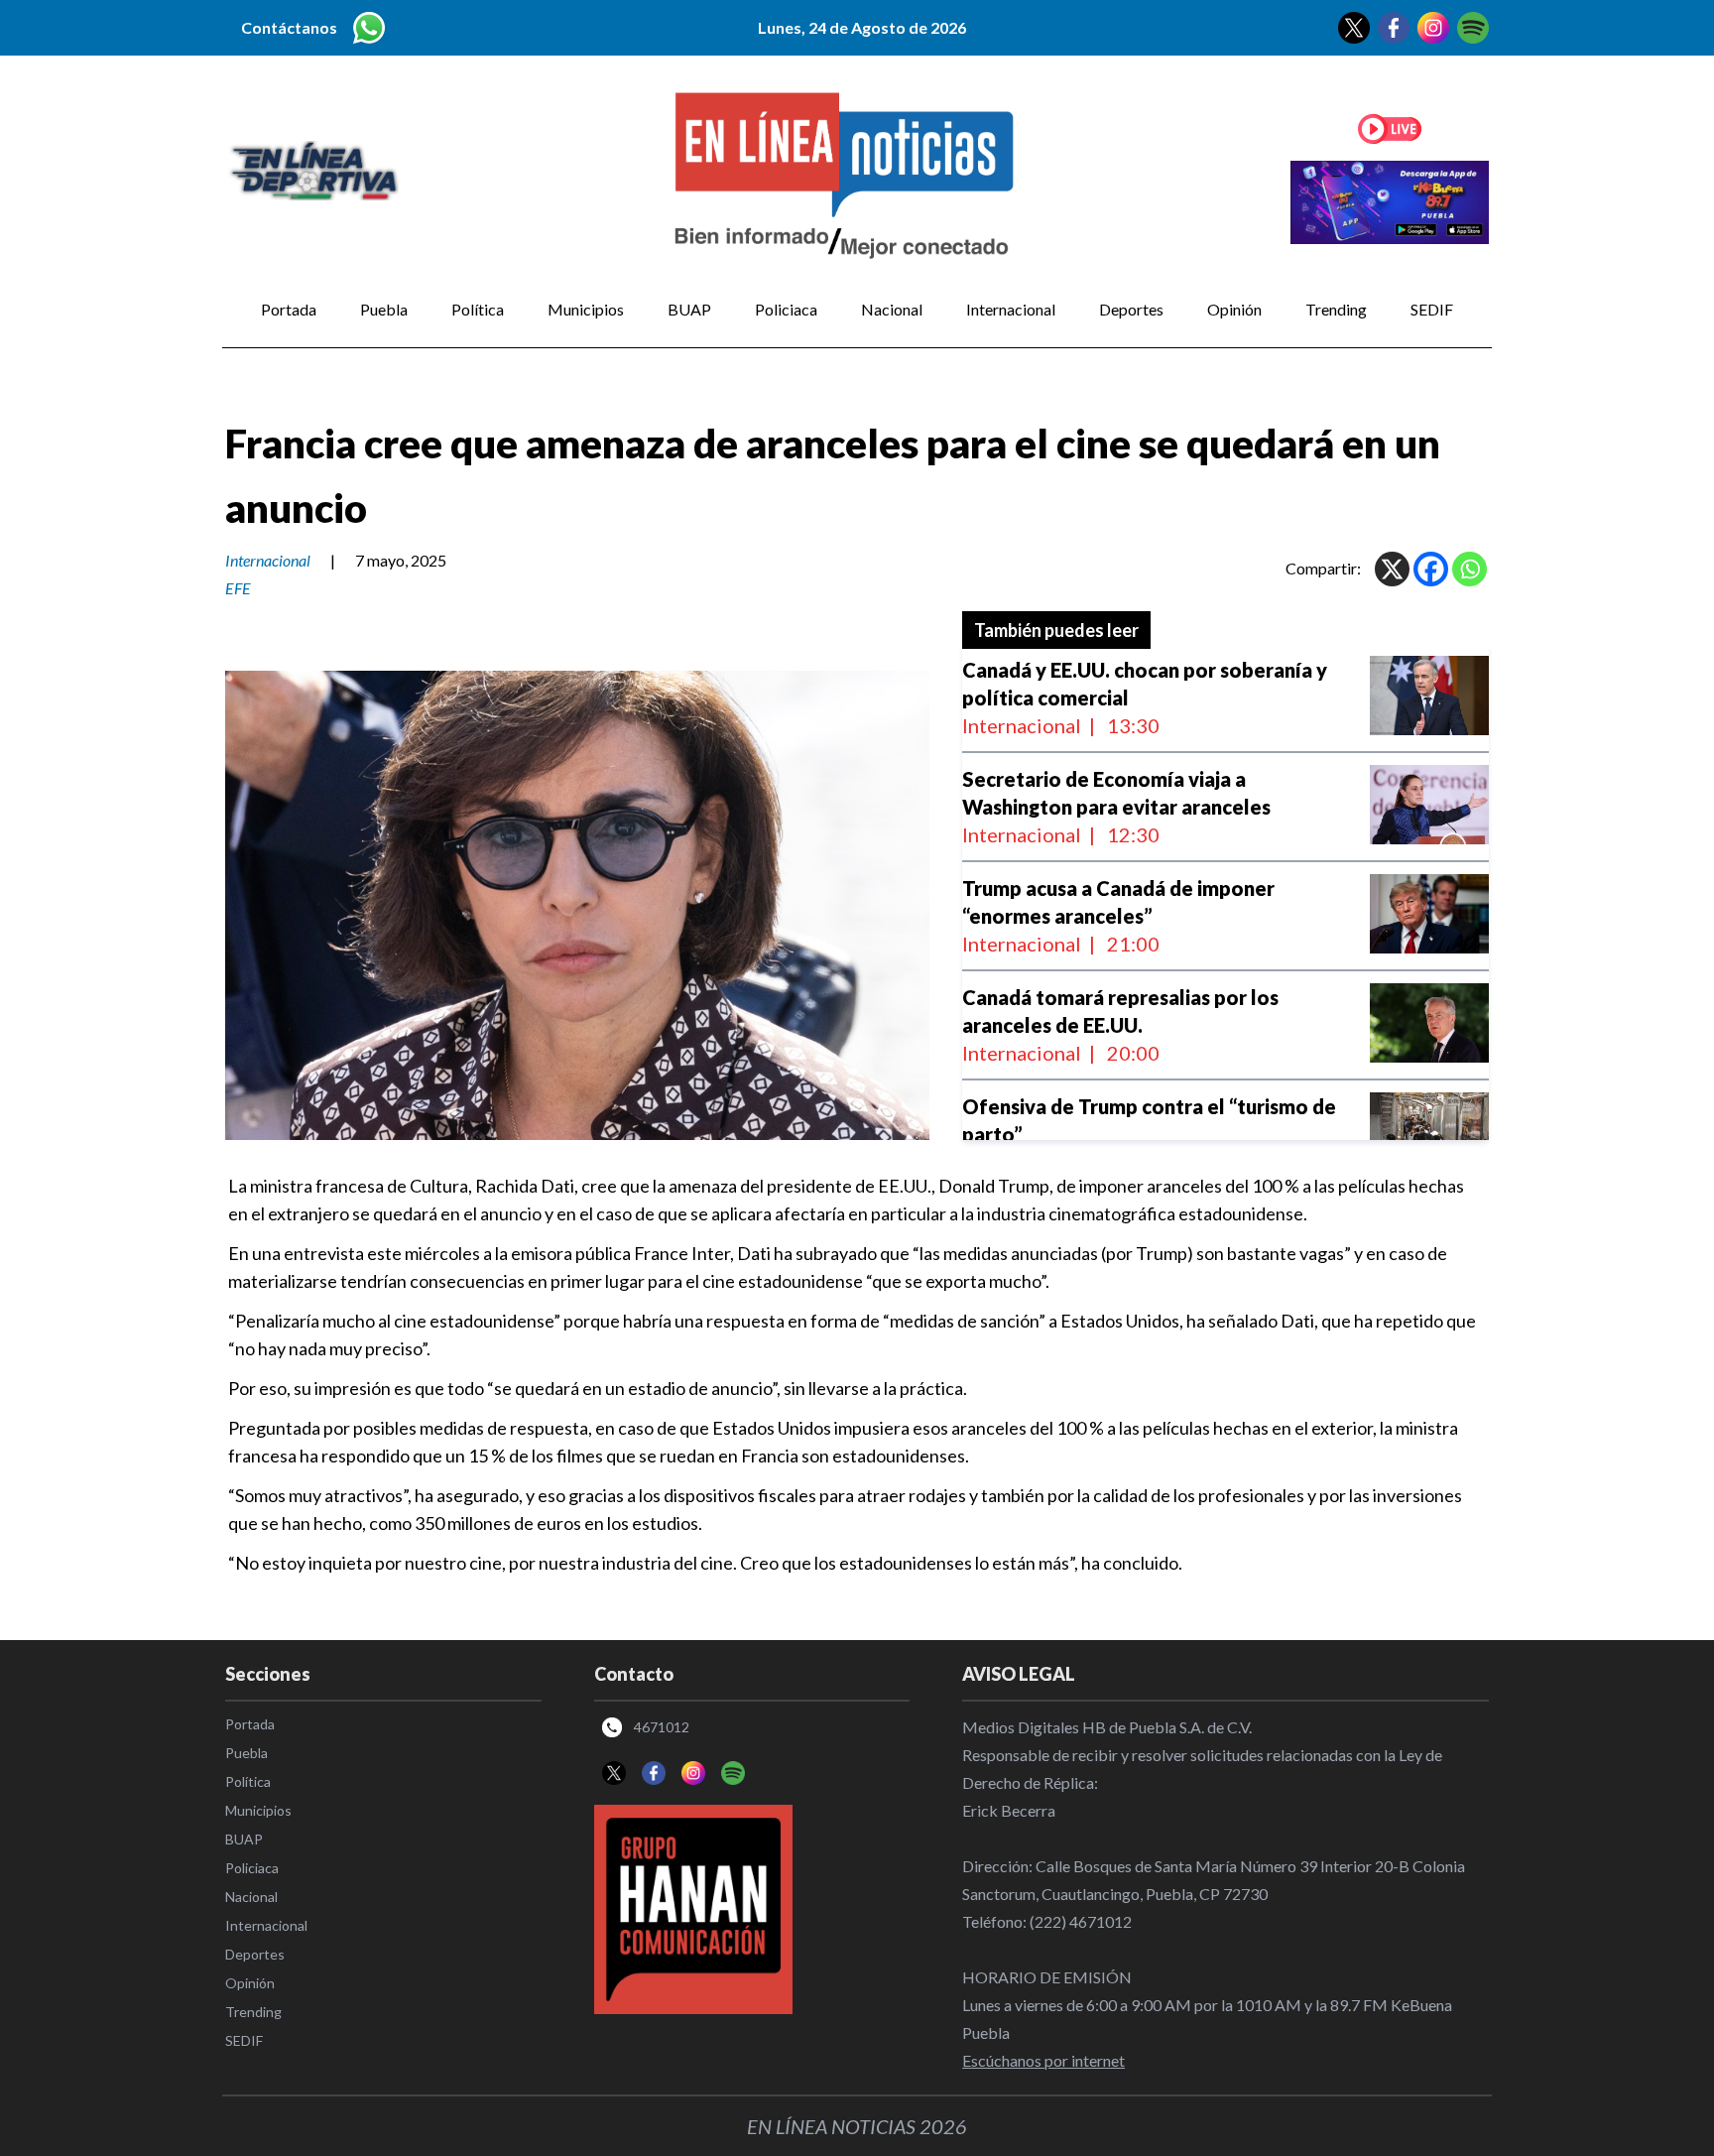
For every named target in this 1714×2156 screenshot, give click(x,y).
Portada (289, 309)
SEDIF (1432, 309)
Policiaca (786, 309)
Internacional (1011, 309)
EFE (238, 588)
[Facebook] (1431, 569)
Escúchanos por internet (1043, 2060)
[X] (1392, 569)
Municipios (586, 309)
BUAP (689, 309)
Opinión (1234, 309)
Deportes (1131, 309)
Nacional (892, 309)
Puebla (384, 309)
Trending (1336, 309)
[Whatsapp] (1469, 569)
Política (478, 309)
